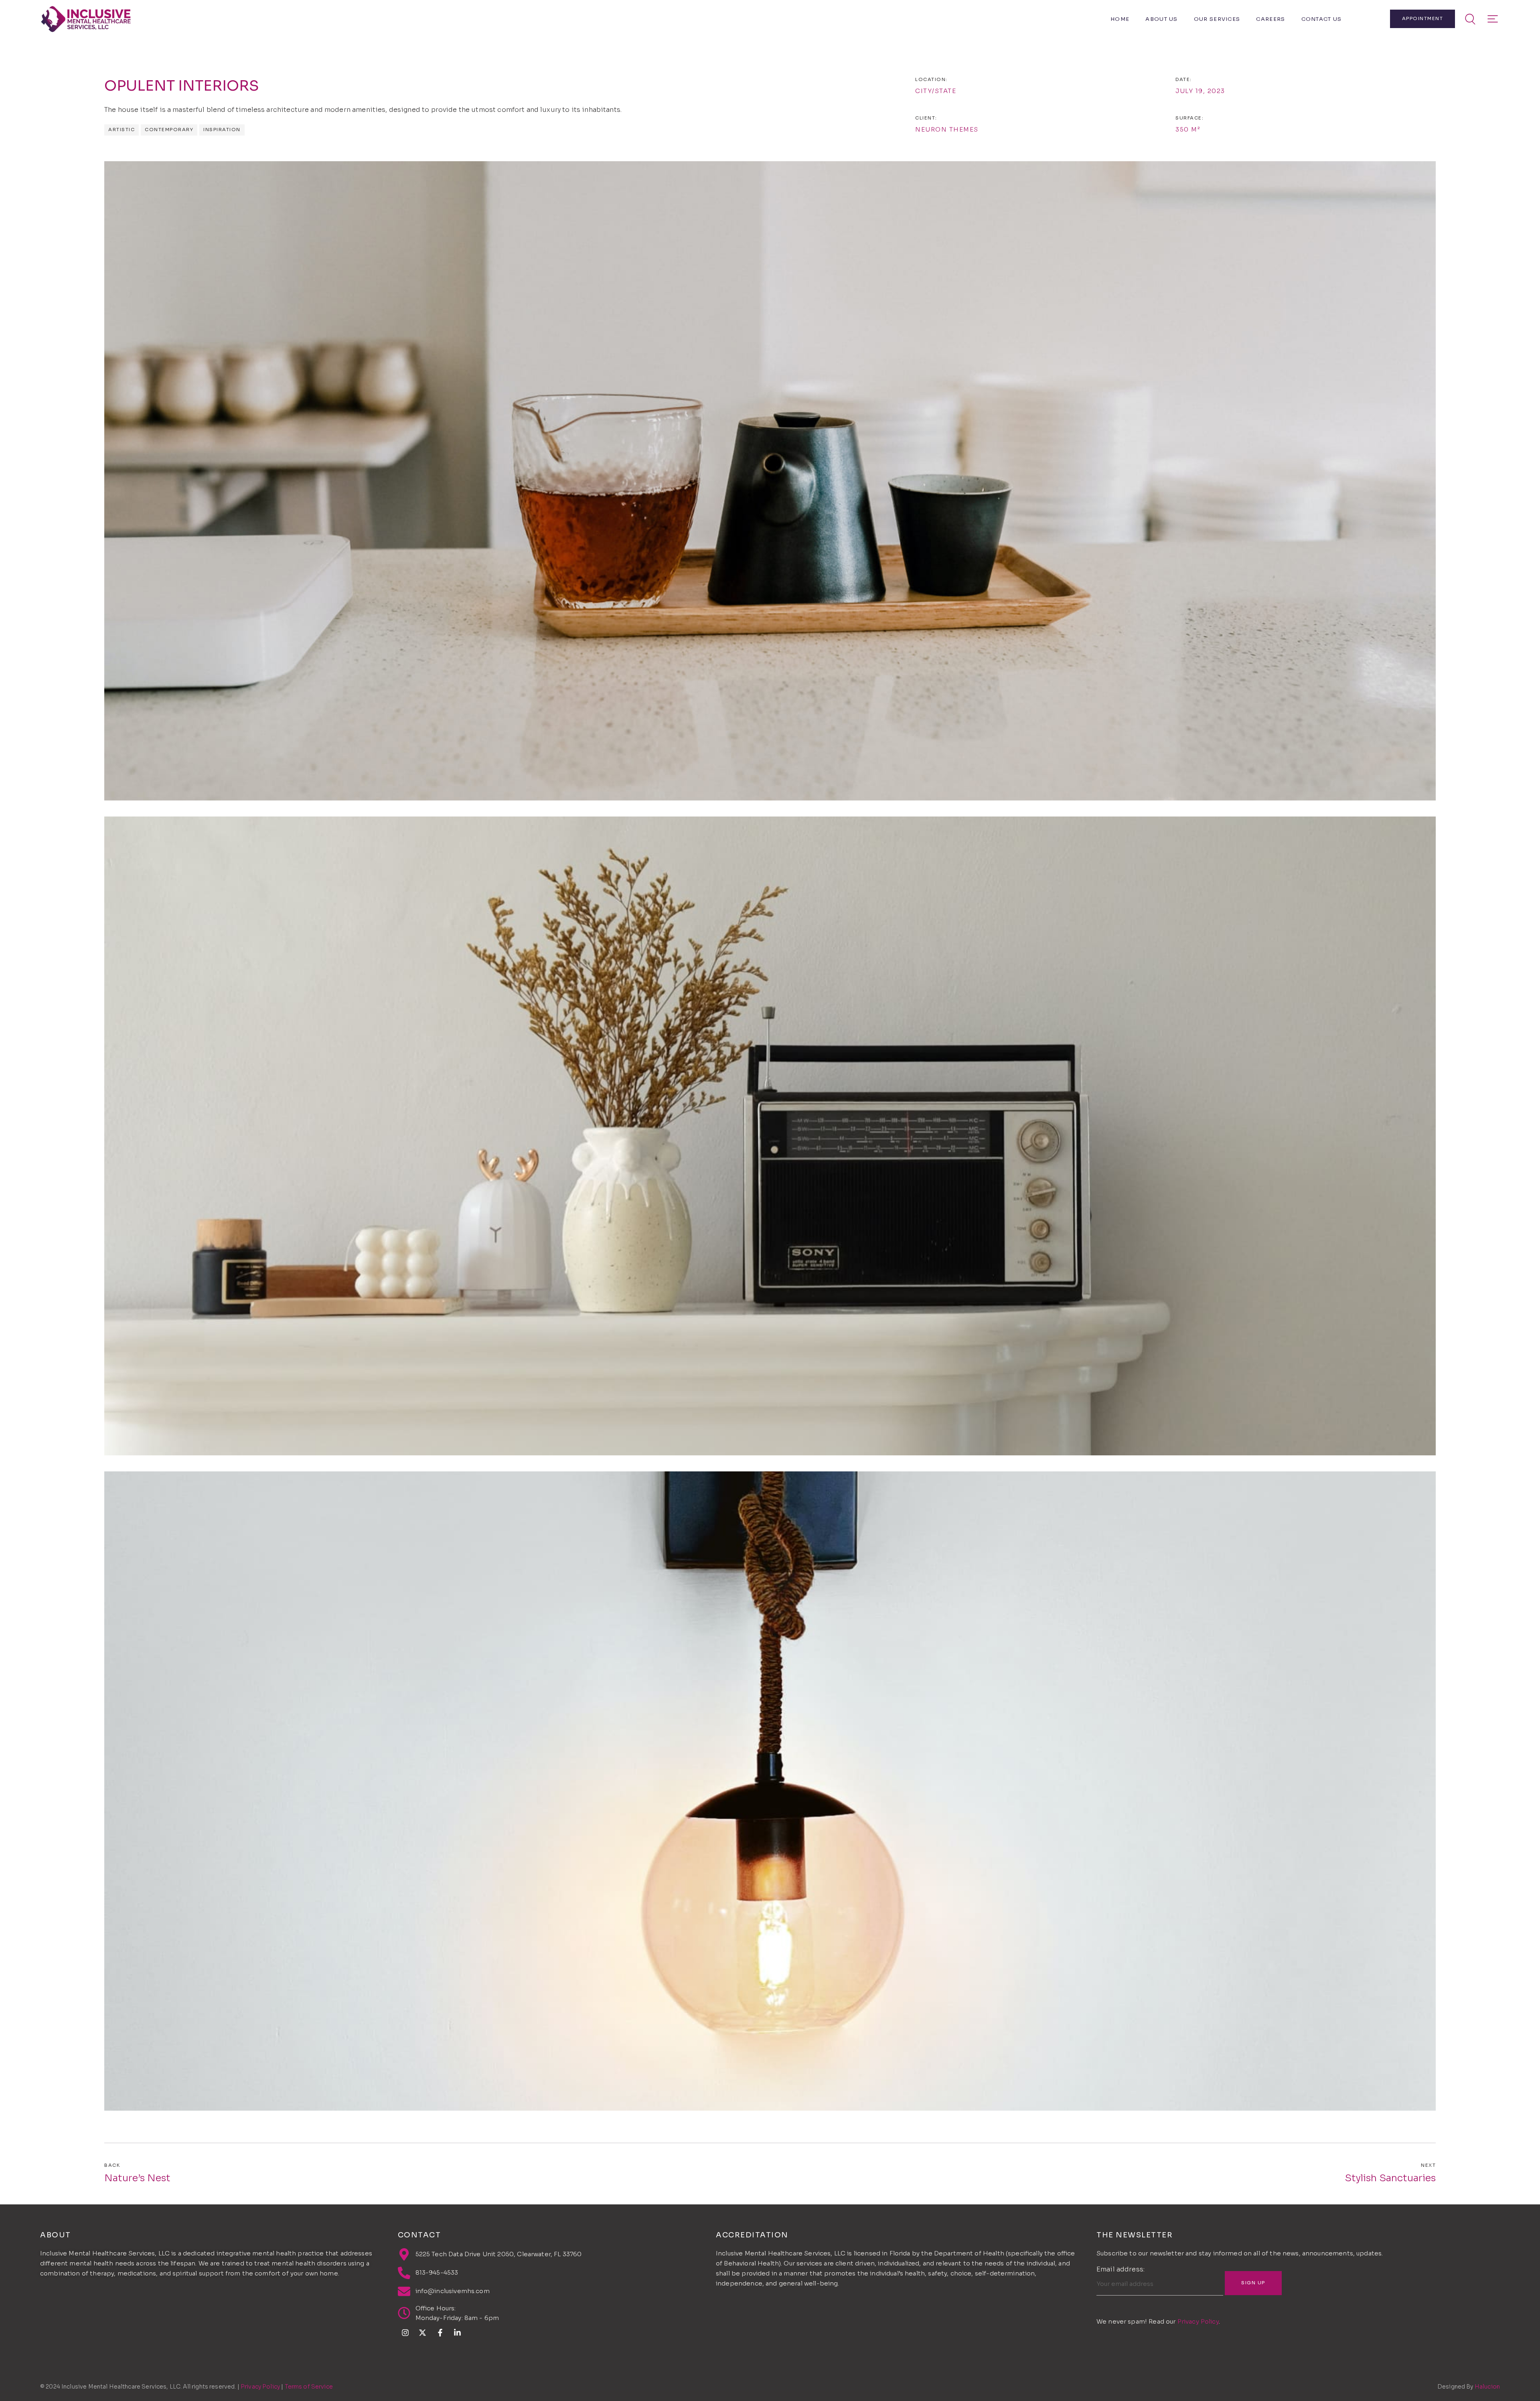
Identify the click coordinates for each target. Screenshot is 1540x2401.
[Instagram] (405, 2333)
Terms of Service (309, 2387)
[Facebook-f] (440, 2333)
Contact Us (1322, 19)
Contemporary (169, 130)
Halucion (1487, 2387)
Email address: (1121, 2270)
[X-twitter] (423, 2333)
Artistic (122, 130)
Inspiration (222, 130)
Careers (1270, 19)
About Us (1161, 19)
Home (1120, 19)
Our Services (1217, 19)
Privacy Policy (1198, 2321)
